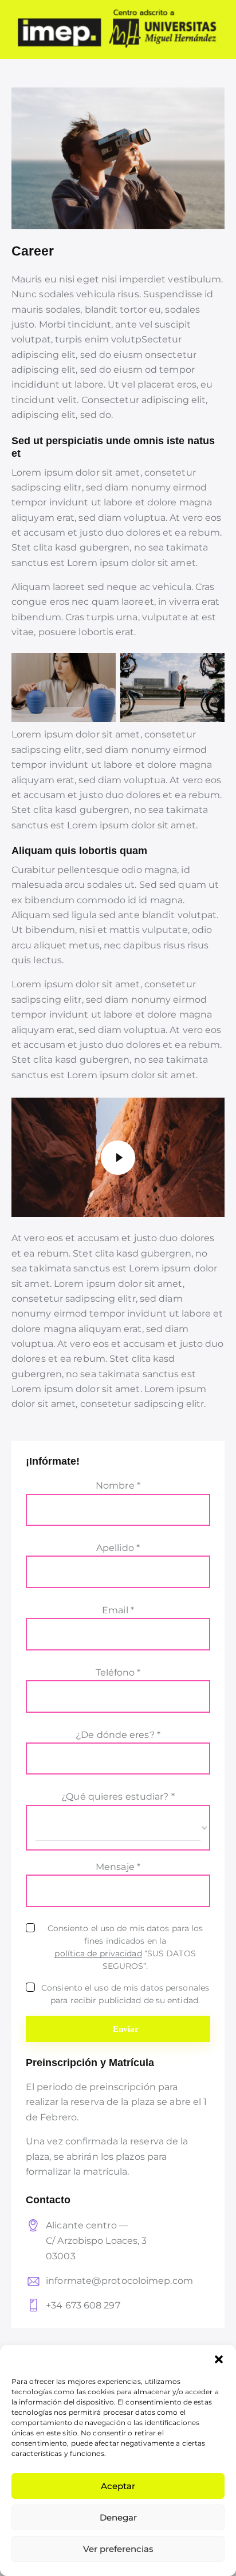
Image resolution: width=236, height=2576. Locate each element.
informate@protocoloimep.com (119, 2281)
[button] (219, 2359)
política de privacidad (98, 1954)
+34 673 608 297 (83, 2305)
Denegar (118, 2517)
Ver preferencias (118, 2549)
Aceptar (118, 2486)
